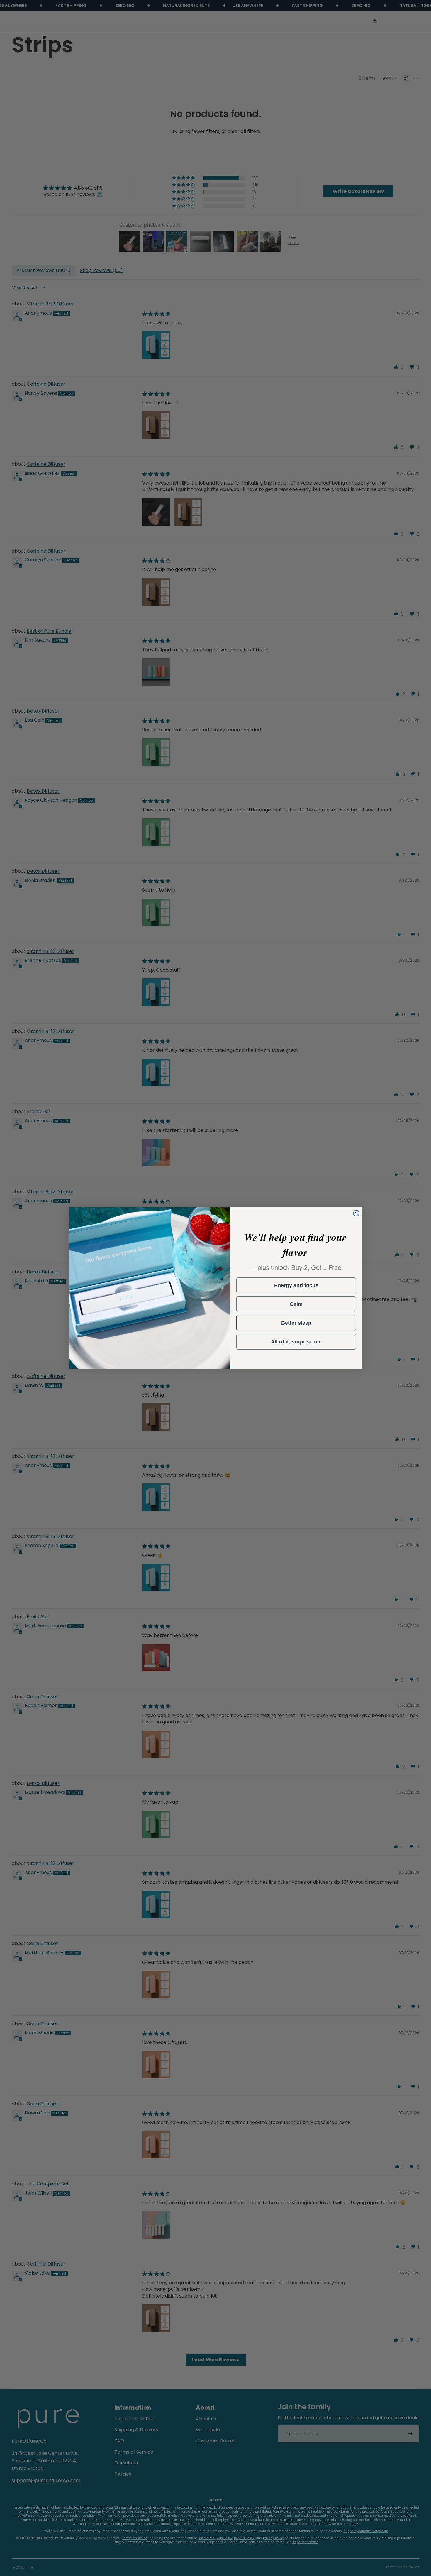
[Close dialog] (356, 1213)
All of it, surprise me (296, 1342)
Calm (296, 1304)
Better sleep (296, 1323)
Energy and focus (296, 1285)
